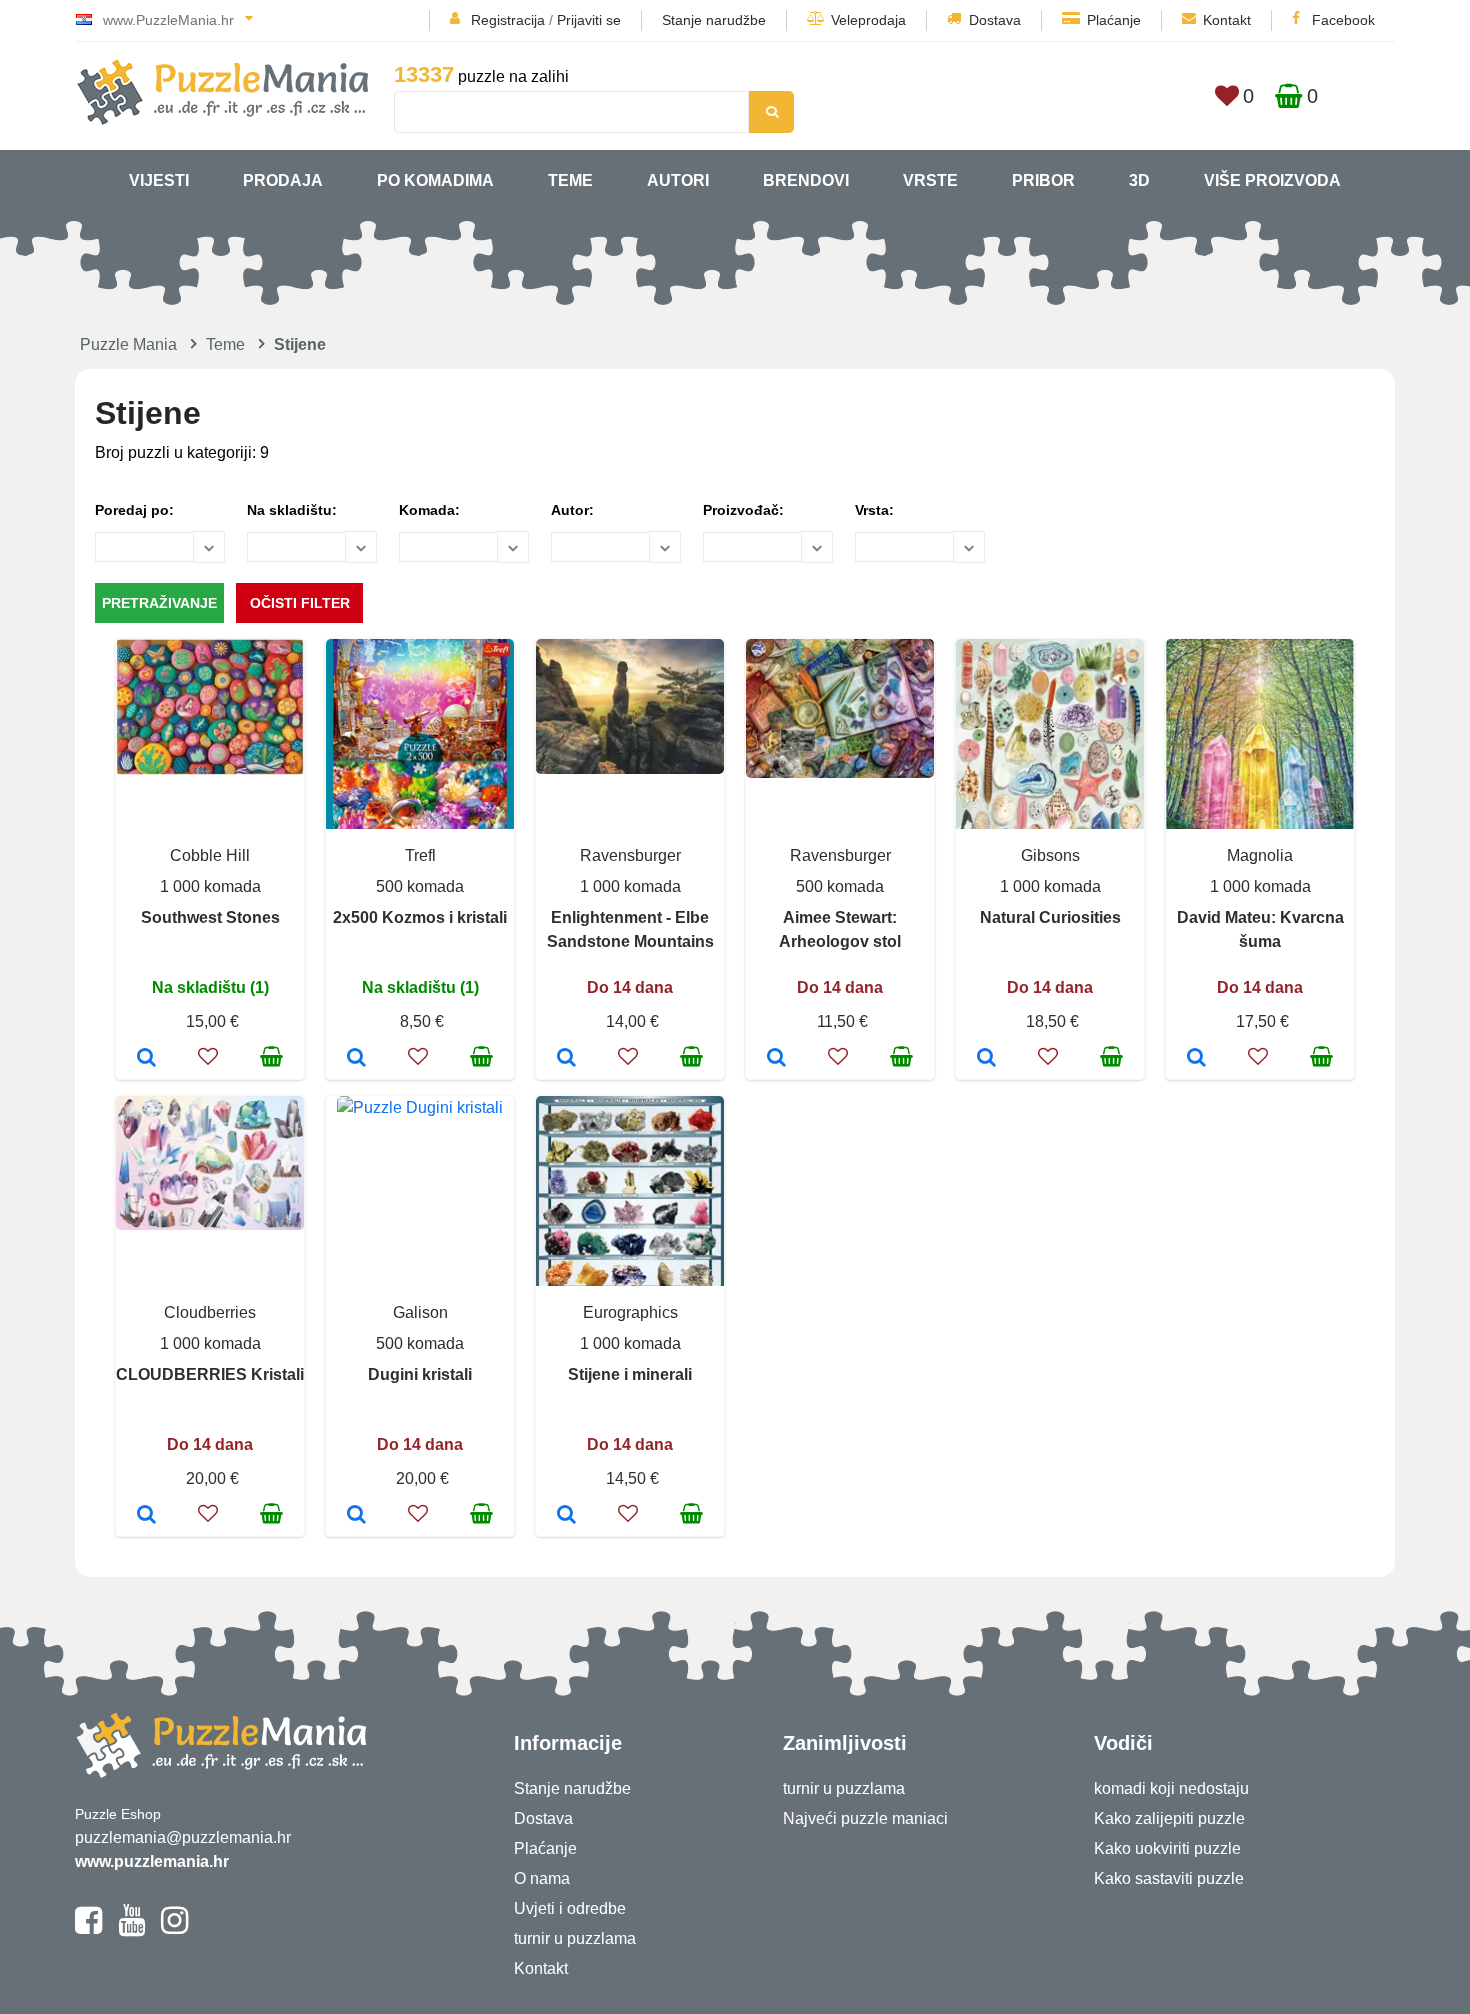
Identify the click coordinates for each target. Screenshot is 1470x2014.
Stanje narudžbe (714, 20)
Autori (678, 180)
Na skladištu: (292, 510)
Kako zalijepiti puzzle (1169, 1818)
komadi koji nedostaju (1171, 1788)
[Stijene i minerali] (566, 1516)
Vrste (930, 180)
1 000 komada (210, 886)
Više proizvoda (1272, 180)
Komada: (429, 510)
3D (1139, 180)
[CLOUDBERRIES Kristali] (146, 1516)
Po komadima (435, 180)
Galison (420, 1312)
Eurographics (630, 1312)
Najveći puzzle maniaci (865, 1818)
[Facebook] (88, 1929)
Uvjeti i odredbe (570, 1908)
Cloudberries (210, 1312)
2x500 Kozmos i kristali (420, 917)
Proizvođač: (743, 510)
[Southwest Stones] (146, 1059)
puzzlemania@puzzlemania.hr (183, 1837)
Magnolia (1260, 855)
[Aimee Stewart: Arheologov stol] (776, 1059)
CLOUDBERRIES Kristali (210, 1374)
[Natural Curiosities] (986, 1059)
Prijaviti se (589, 20)
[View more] (210, 769)
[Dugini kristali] (356, 1516)
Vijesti (159, 180)
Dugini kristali (420, 1374)
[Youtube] (131, 1929)
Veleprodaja (868, 20)
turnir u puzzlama (575, 1938)
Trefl (420, 855)
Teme (570, 180)
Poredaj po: (134, 510)
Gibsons (1050, 855)
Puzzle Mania (128, 344)
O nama (542, 1878)
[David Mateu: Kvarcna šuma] (1196, 1059)
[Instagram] (174, 1929)
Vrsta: (874, 510)
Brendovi (806, 180)
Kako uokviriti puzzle (1167, 1848)
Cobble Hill (210, 855)
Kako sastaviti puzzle (1169, 1878)
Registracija (508, 20)
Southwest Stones (210, 917)
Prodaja (283, 180)
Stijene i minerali (630, 1374)
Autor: (572, 510)
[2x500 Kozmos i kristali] (356, 1059)
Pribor (1043, 180)
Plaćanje (1114, 20)
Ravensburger (630, 855)
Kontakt (1227, 20)
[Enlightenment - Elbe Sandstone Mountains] (566, 1059)
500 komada (420, 886)
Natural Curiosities (1050, 917)
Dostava (995, 20)
